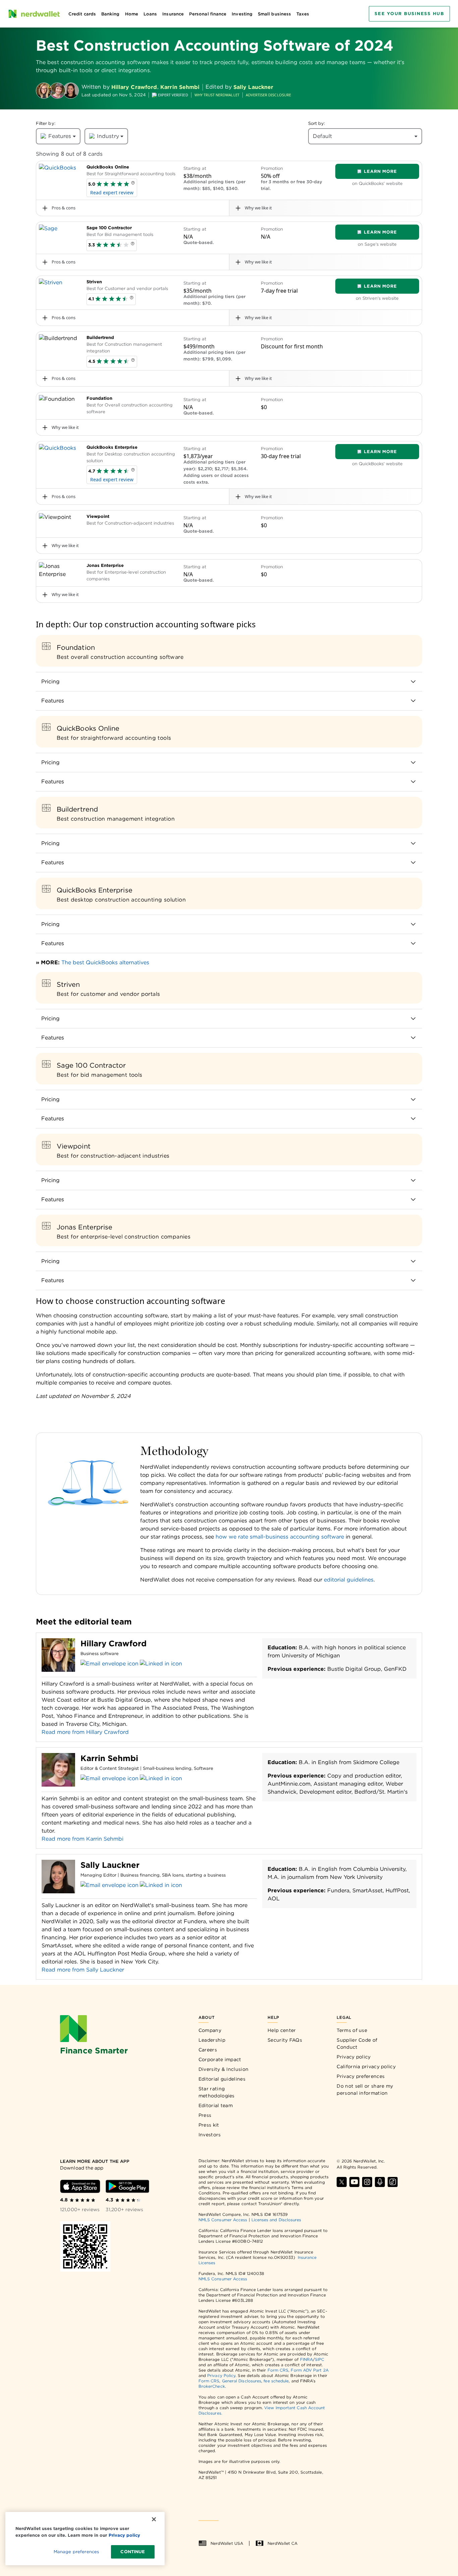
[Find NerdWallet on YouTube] (354, 2182)
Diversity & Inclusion (223, 2069)
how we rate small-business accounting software (279, 1537)
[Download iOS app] (80, 2186)
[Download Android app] (127, 2186)
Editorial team (216, 2105)
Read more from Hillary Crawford (85, 1732)
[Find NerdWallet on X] (342, 2182)
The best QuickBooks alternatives (105, 962)
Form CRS (278, 2370)
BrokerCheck (212, 2386)
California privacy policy (366, 2067)
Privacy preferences (361, 2076)
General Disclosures (242, 2381)
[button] (133, 184)
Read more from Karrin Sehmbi (82, 1839)
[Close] (154, 2519)
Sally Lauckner (253, 87)
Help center (282, 2030)
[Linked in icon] (161, 1664)
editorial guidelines (348, 1580)
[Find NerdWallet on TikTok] (393, 2182)
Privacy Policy (221, 2375)
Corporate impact (220, 2059)
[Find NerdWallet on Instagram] (367, 2182)
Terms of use (352, 2030)
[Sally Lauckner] (71, 91)
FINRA (306, 2359)
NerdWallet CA (282, 2543)
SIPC (320, 2359)
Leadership (212, 2040)
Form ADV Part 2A (309, 2370)
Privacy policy (354, 2057)
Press (205, 2115)
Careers (208, 2050)
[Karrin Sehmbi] (57, 91)
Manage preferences (76, 2552)
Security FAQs (285, 2040)
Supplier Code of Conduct (357, 2044)
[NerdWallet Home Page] (34, 14)
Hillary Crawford (134, 87)
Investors (210, 2135)
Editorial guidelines (222, 2079)
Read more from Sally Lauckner (83, 1970)
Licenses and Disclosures (276, 2220)
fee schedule (276, 2381)
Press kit (209, 2125)
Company (210, 2030)
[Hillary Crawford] (44, 91)
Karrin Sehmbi (180, 87)
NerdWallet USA (227, 2543)
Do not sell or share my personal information (365, 2089)
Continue (133, 2552)
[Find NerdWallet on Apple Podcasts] (380, 2182)
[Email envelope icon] (109, 1664)
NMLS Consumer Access (223, 2220)
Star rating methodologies (217, 2092)
